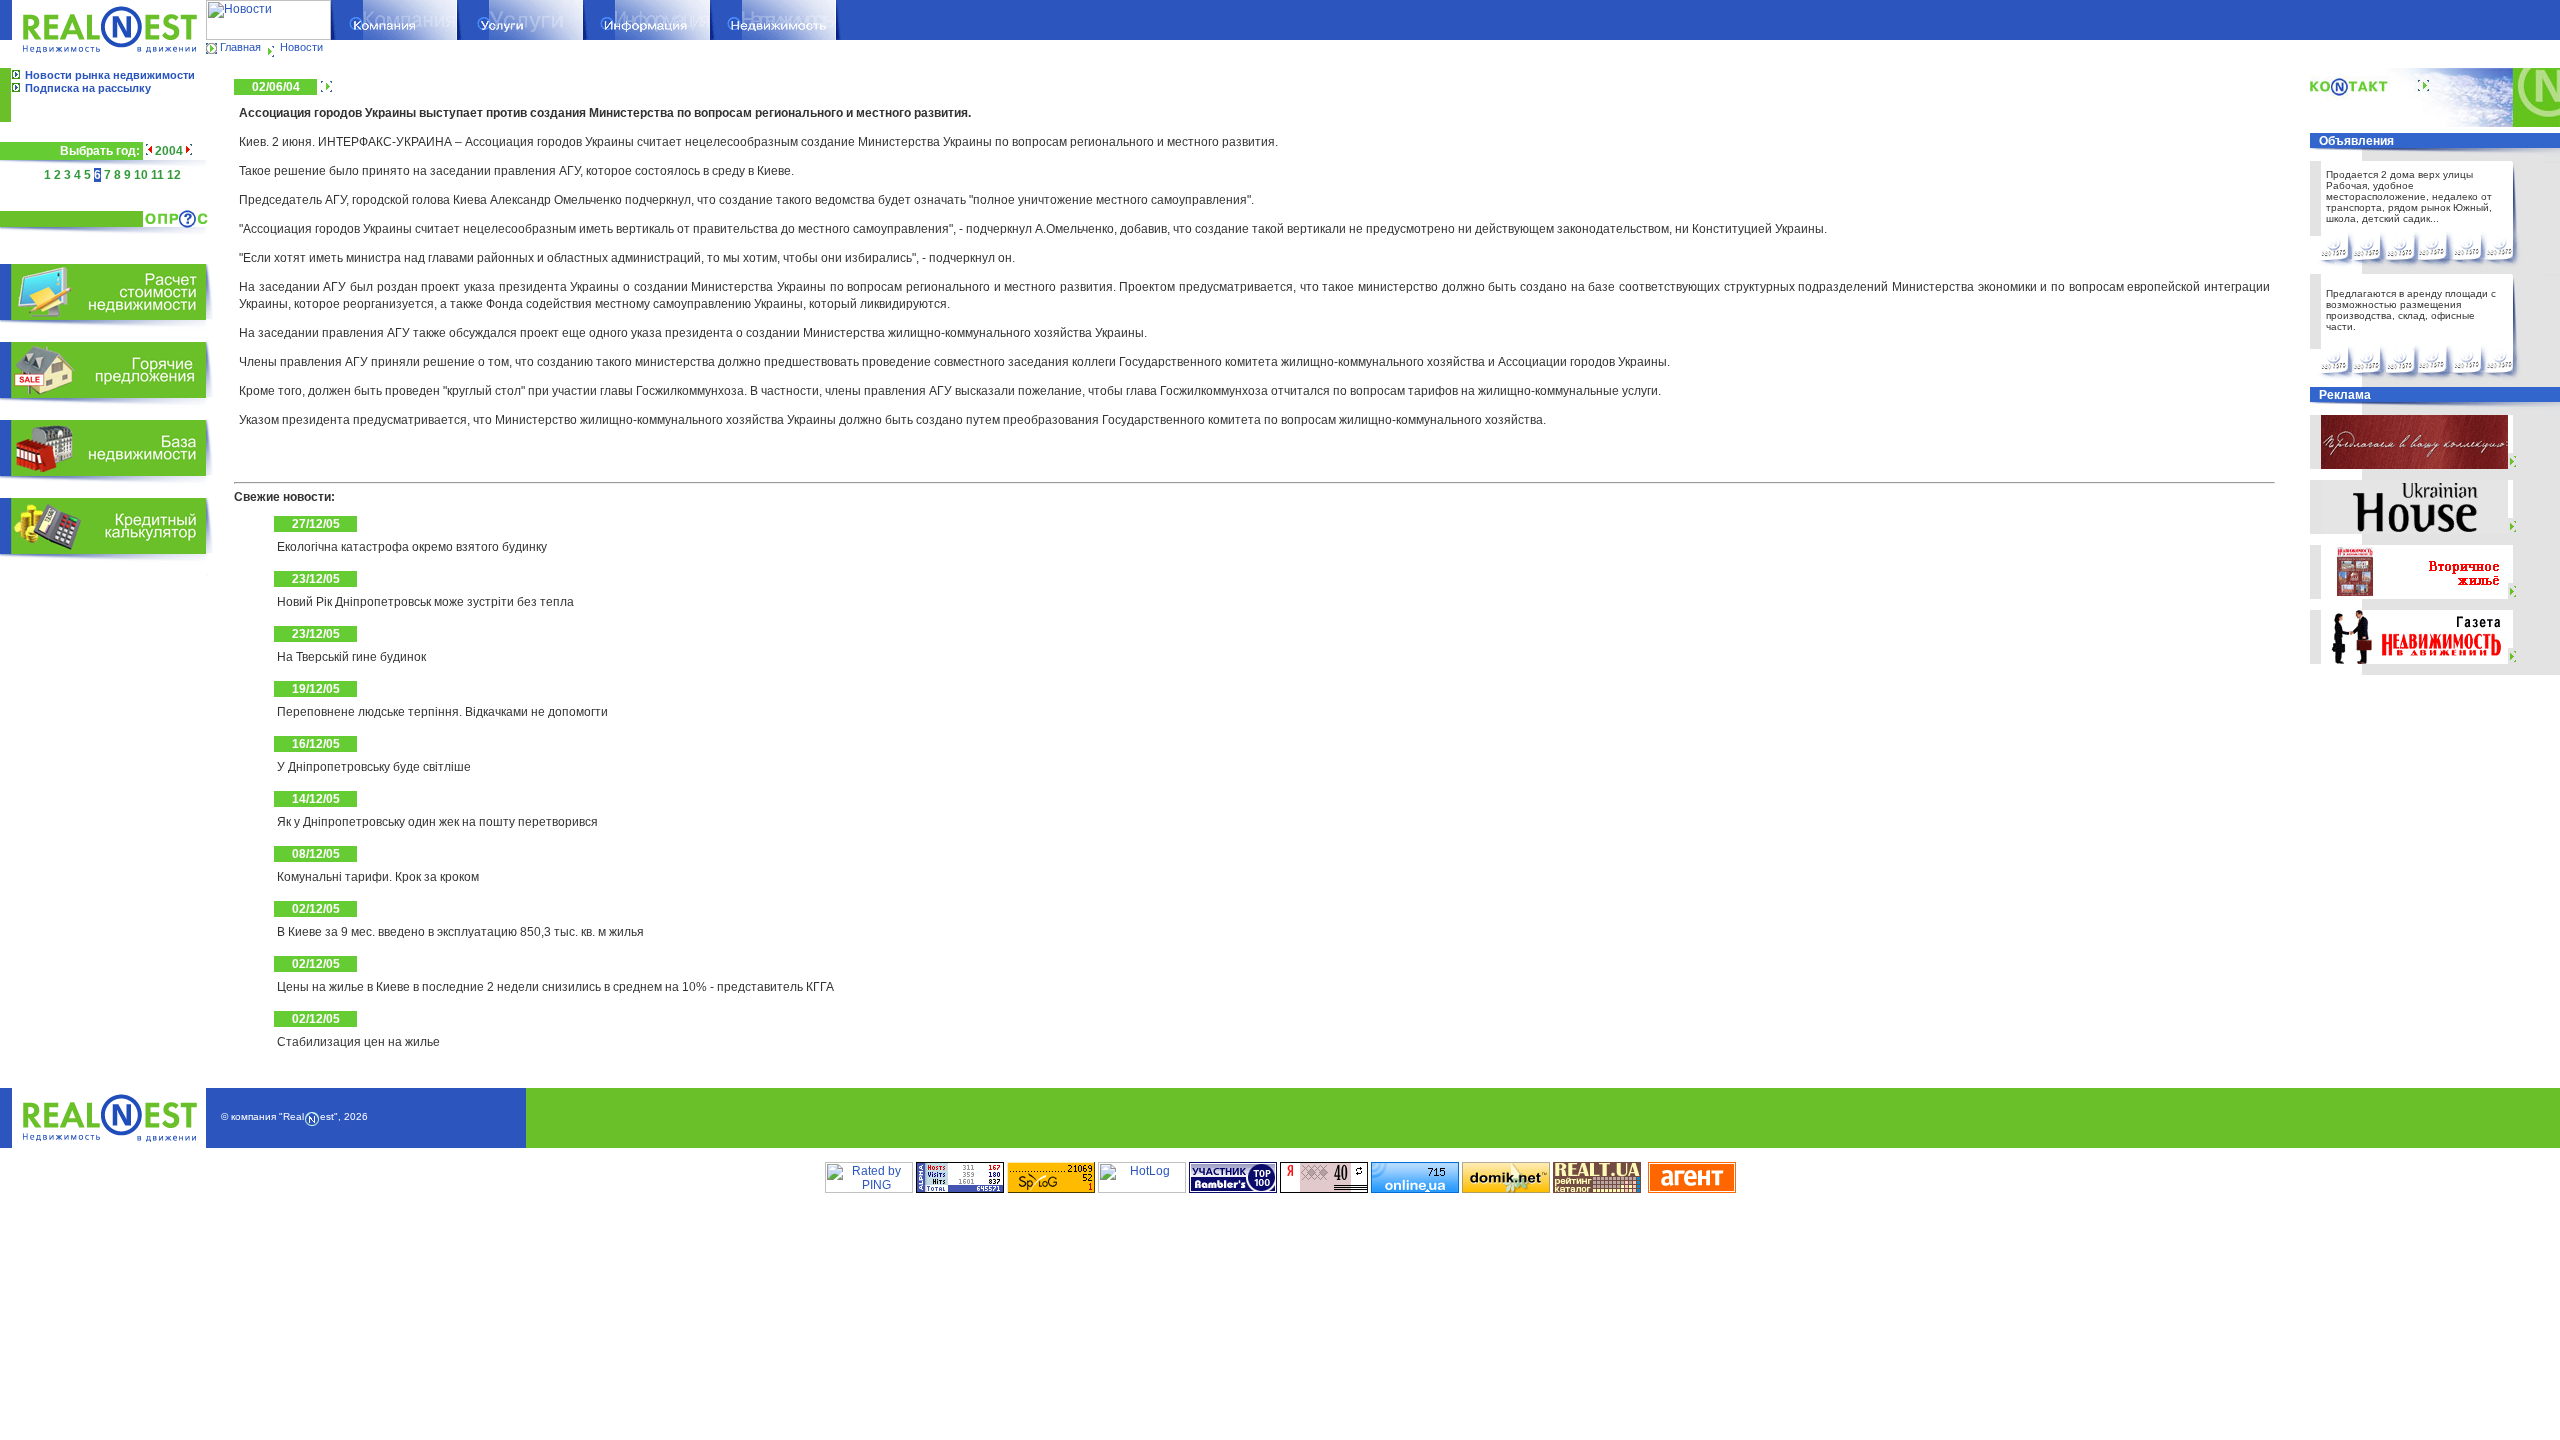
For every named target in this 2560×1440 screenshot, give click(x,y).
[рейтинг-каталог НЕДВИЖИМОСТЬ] (1597, 1189)
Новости (301, 47)
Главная (240, 47)
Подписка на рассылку (88, 88)
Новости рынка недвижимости (110, 75)
